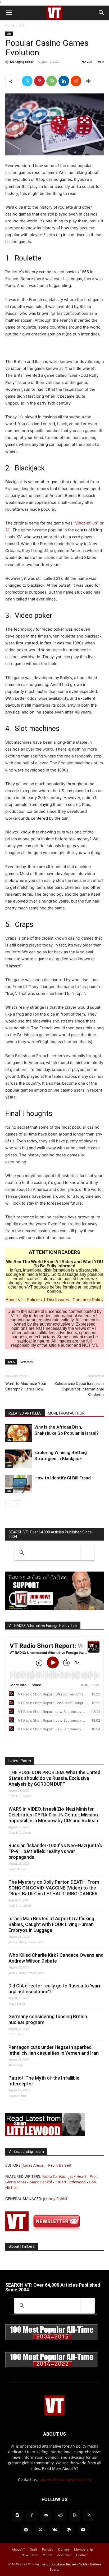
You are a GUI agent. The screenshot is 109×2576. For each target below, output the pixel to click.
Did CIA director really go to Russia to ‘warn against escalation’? (55, 1989)
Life (22, 25)
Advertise (64, 2555)
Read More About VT (60, 2468)
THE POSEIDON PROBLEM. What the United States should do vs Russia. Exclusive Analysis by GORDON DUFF (54, 1778)
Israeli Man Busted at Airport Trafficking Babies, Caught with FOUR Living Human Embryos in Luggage (51, 1924)
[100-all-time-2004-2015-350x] (52, 2339)
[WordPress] (69, 2530)
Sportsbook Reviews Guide (68, 2564)
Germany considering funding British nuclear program (48, 2019)
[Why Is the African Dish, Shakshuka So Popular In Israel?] (19, 1433)
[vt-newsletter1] (45, 2230)
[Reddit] (60, 2515)
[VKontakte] (54, 2530)
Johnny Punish (56, 2199)
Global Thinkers (22, 2246)
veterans (27, 1362)
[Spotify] (26, 2530)
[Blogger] (17, 2515)
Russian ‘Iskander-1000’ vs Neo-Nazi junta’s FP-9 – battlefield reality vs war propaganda (55, 1851)
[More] (88, 81)
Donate (64, 2549)
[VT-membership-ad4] (54, 1609)
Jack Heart (77, 2176)
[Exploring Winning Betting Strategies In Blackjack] (19, 1459)
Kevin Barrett (60, 2165)
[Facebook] (32, 2515)
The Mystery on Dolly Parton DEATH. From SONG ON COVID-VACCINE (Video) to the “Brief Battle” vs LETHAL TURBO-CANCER (54, 1888)
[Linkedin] (64, 81)
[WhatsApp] (52, 81)
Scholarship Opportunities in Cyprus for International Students (79, 1389)
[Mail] (46, 2515)
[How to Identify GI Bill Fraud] (19, 1484)
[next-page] (17, 1504)
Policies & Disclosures (48, 1300)
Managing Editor (22, 62)
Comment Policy (88, 1300)
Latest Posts (20, 1761)
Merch (47, 2555)
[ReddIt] (76, 81)
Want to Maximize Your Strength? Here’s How (26, 1386)
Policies (48, 2549)
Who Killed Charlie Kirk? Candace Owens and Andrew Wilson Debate (56, 1958)
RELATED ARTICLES (25, 1413)
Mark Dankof (41, 2182)
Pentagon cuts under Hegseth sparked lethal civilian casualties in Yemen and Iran (54, 2050)
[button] (9, 13)
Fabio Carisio (54, 2176)
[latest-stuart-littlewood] (45, 2135)
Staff (34, 2549)
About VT (14, 1300)
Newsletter (29, 2555)
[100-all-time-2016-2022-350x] (52, 2366)
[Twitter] (27, 81)
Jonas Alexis (33, 2165)
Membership (83, 2549)
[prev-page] (9, 1504)
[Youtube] (83, 2530)
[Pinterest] (39, 81)
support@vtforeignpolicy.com (65, 2479)
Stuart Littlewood (71, 2182)
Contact (82, 2555)
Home (10, 25)
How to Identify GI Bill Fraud (63, 1478)
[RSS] (89, 2515)
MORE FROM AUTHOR (66, 1413)
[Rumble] (75, 2515)
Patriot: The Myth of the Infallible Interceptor (44, 2081)
